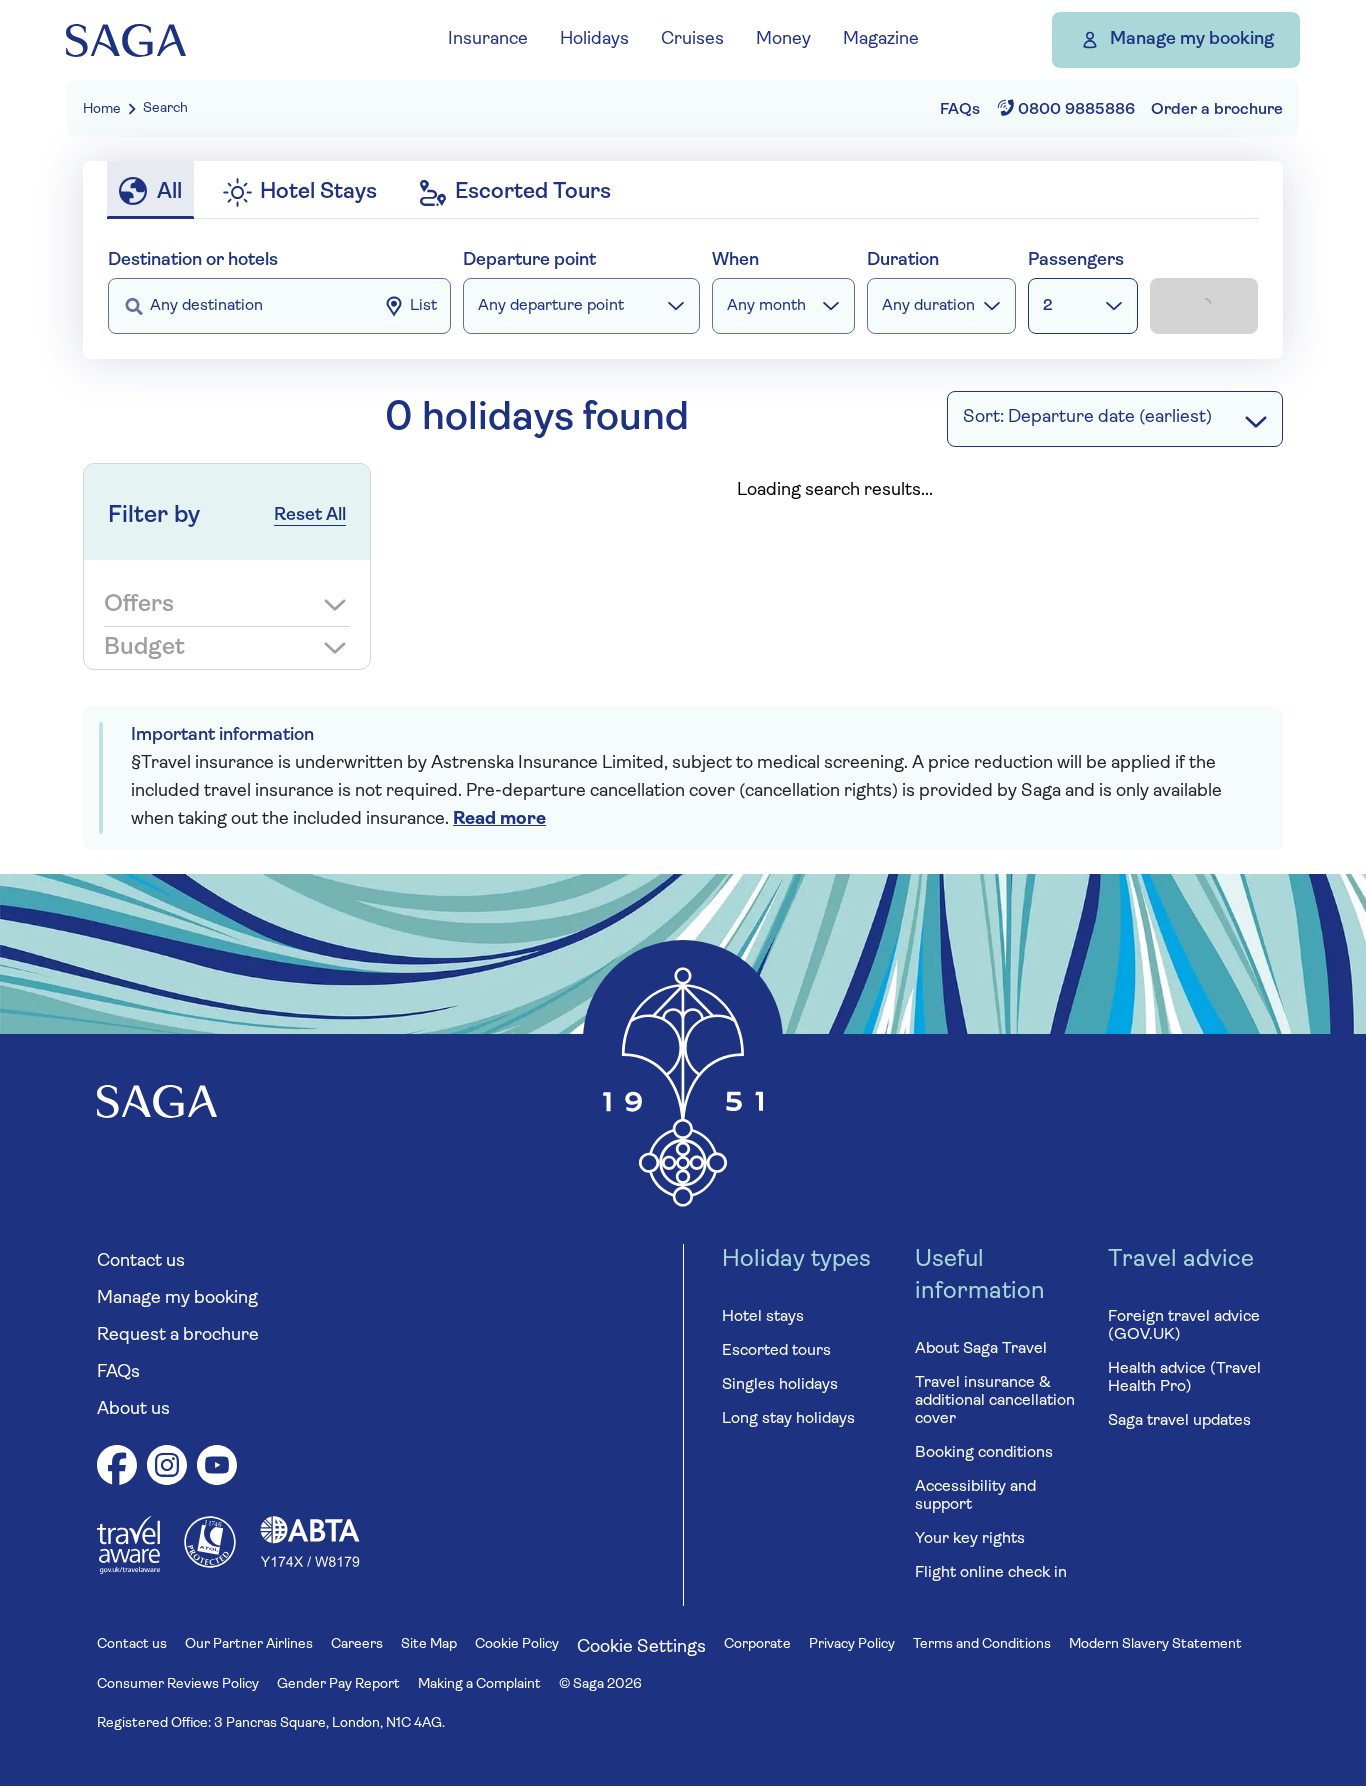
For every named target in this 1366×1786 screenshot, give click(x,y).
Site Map (429, 1644)
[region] (690, 429)
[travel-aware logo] (128, 1570)
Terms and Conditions (982, 1644)
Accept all (451, 619)
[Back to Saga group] (126, 40)
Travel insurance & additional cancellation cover (995, 1401)
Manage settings (910, 619)
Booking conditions (984, 1453)
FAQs (118, 1373)
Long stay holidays (788, 1419)
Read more (499, 820)
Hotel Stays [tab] (318, 192)
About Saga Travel (981, 1349)
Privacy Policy (852, 1644)
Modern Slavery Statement (1155, 1644)
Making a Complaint (479, 1684)
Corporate (757, 1644)
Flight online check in (991, 1573)
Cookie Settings (641, 1648)
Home (102, 109)
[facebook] (117, 1468)
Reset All (310, 516)
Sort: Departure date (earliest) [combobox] (1087, 418)
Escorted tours (776, 1351)
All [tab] (169, 192)
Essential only (676, 619)
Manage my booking (1192, 40)
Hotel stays (763, 1317)
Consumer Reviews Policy (178, 1684)
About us (133, 1410)
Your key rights (970, 1539)
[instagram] (167, 1468)
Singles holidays (780, 1385)
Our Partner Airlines (249, 1644)
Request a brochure (178, 1336)
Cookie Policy (517, 1644)
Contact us (141, 1262)
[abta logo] (310, 1564)
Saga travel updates (1179, 1421)
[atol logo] (210, 1564)
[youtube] (217, 1468)
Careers (357, 1644)
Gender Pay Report (338, 1684)
